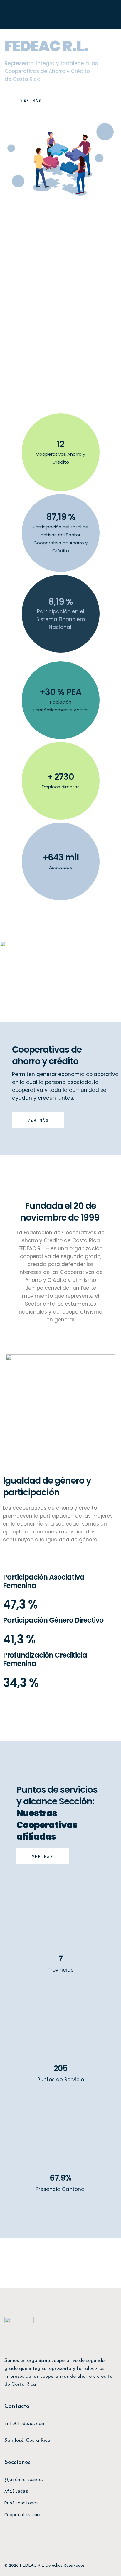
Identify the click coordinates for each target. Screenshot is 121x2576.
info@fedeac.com (24, 2423)
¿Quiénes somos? (24, 2479)
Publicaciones (22, 2503)
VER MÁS (31, 100)
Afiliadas (16, 2491)
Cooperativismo (23, 2514)
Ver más (38, 1120)
